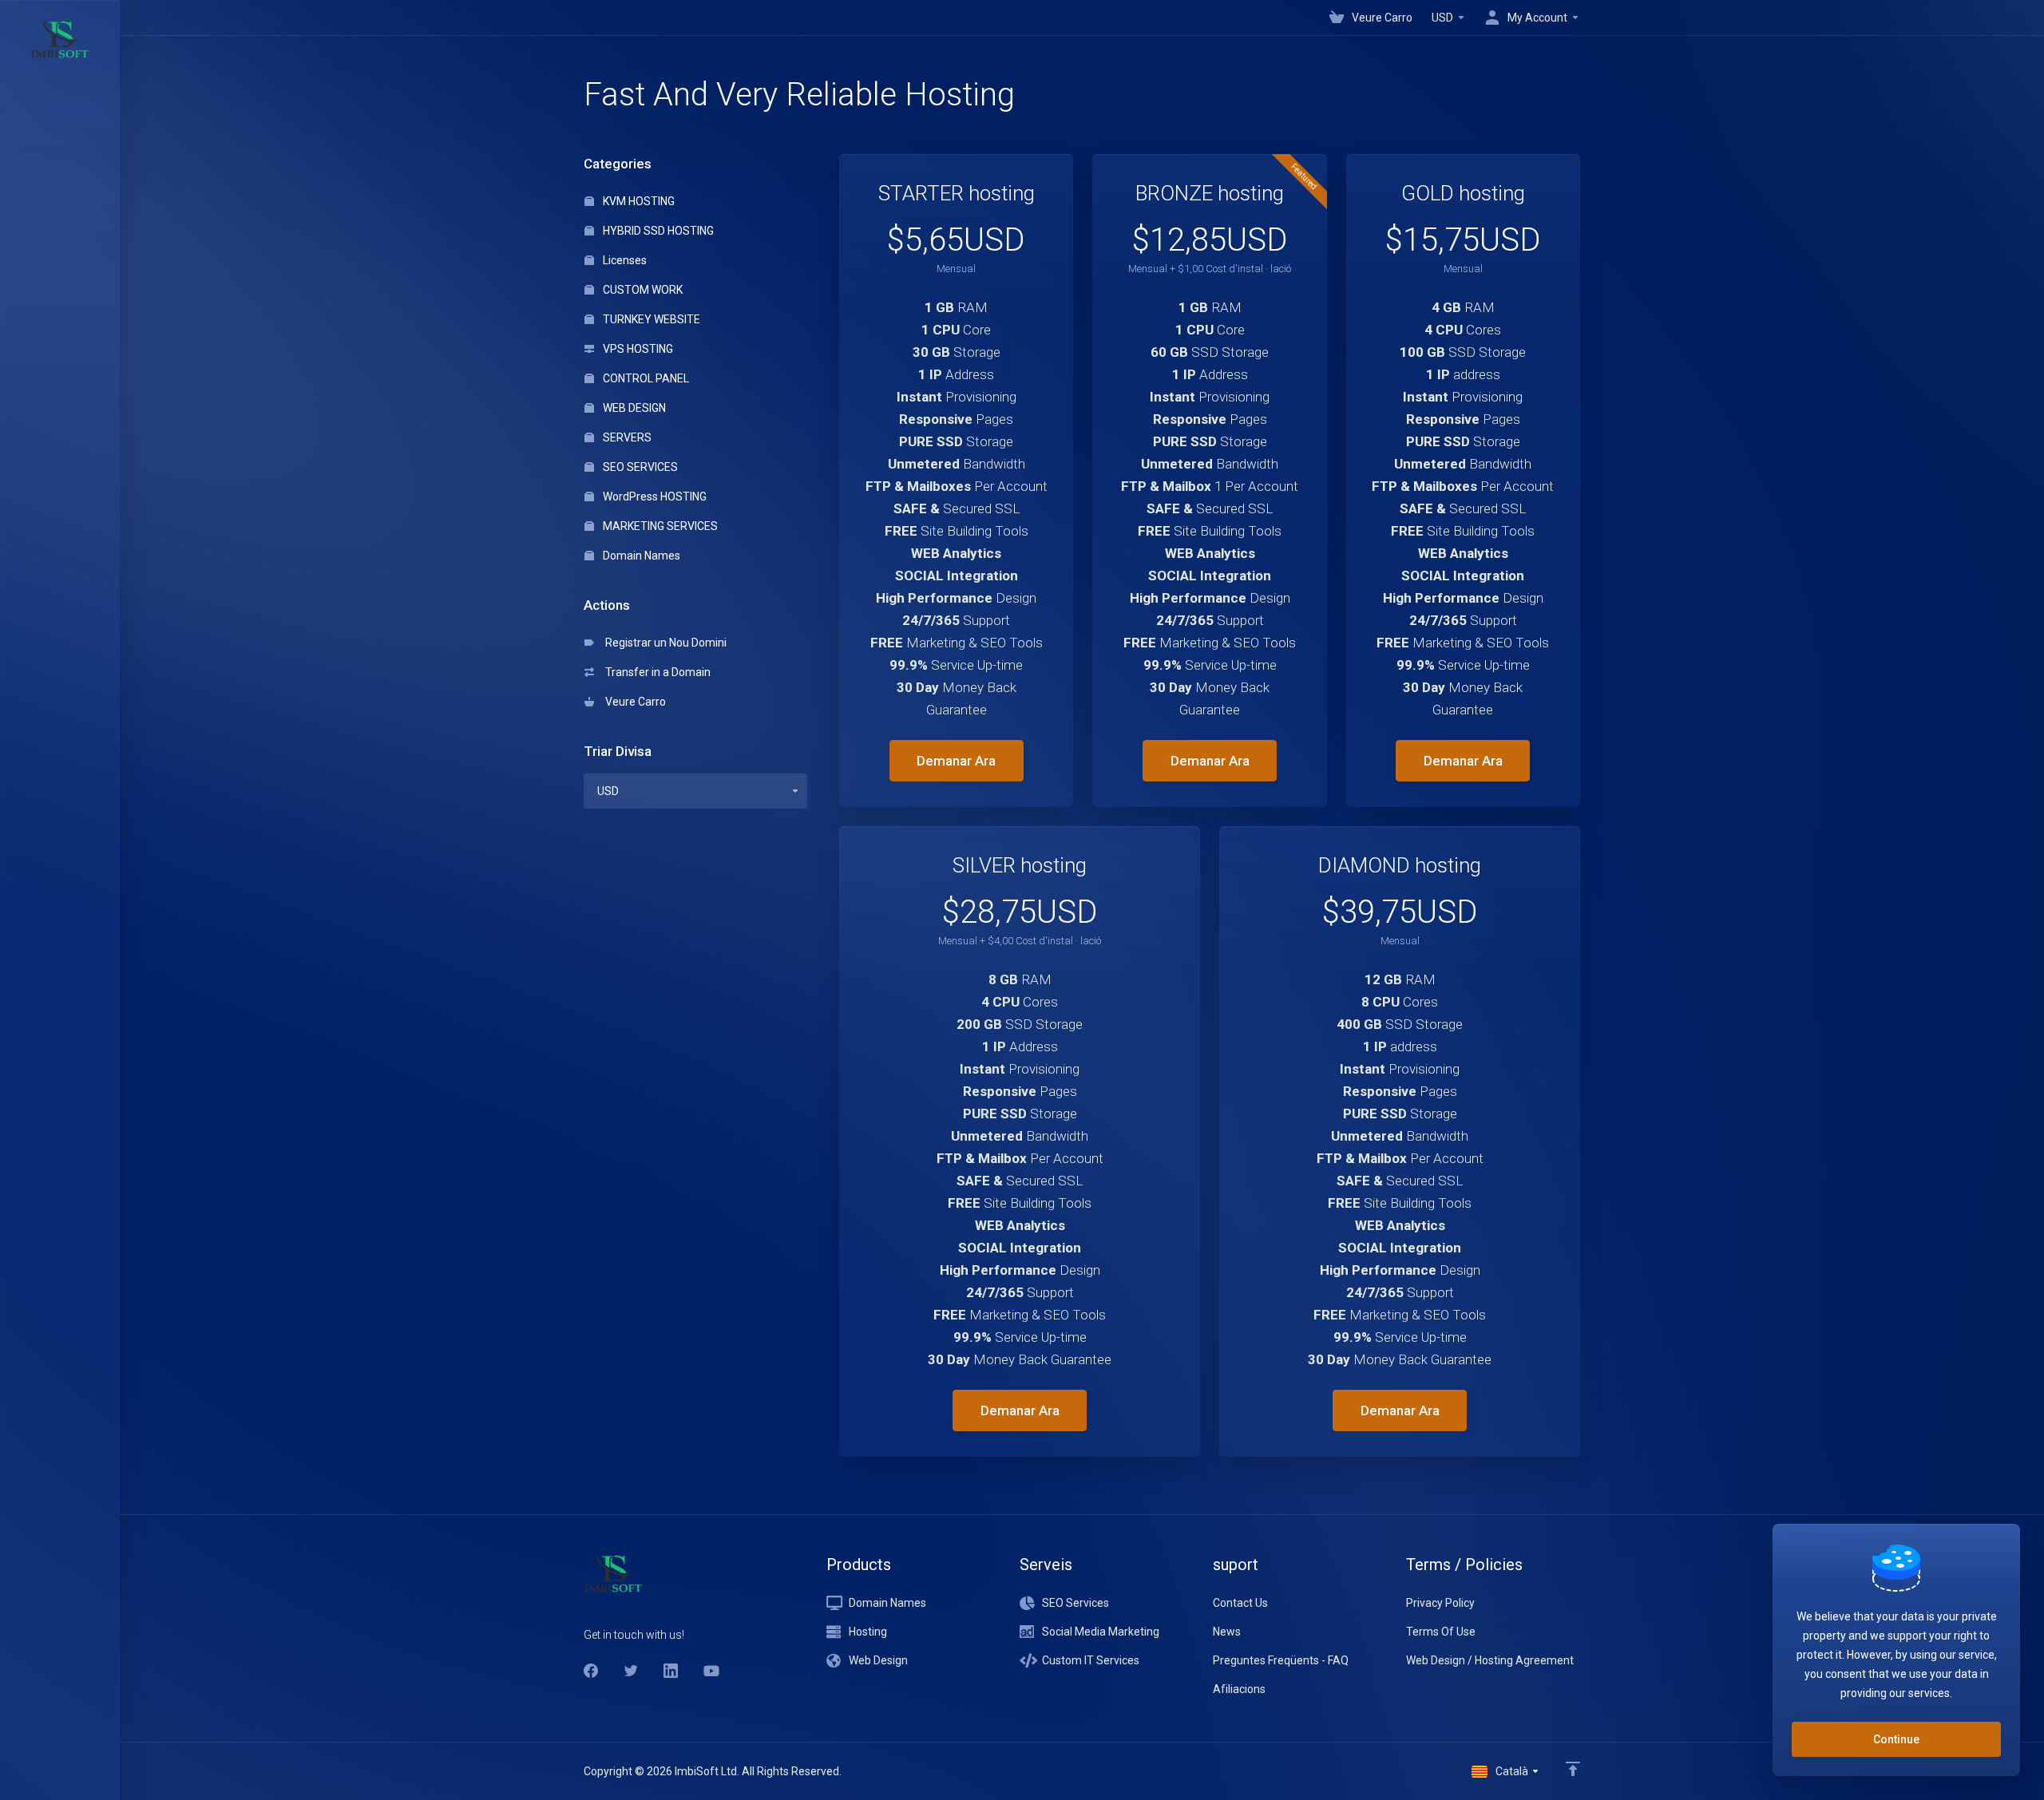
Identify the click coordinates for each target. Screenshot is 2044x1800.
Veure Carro (633, 702)
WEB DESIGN (633, 408)
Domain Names (640, 556)
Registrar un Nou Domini (664, 643)
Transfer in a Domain (656, 672)
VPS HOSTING (637, 349)
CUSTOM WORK (642, 290)
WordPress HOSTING (654, 496)
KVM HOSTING (638, 201)
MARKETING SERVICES (659, 526)
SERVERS (626, 437)
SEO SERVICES (639, 467)
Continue (1896, 1739)
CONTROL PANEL (645, 378)
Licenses (624, 260)
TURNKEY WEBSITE (650, 319)
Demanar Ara (956, 761)
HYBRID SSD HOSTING (657, 231)
